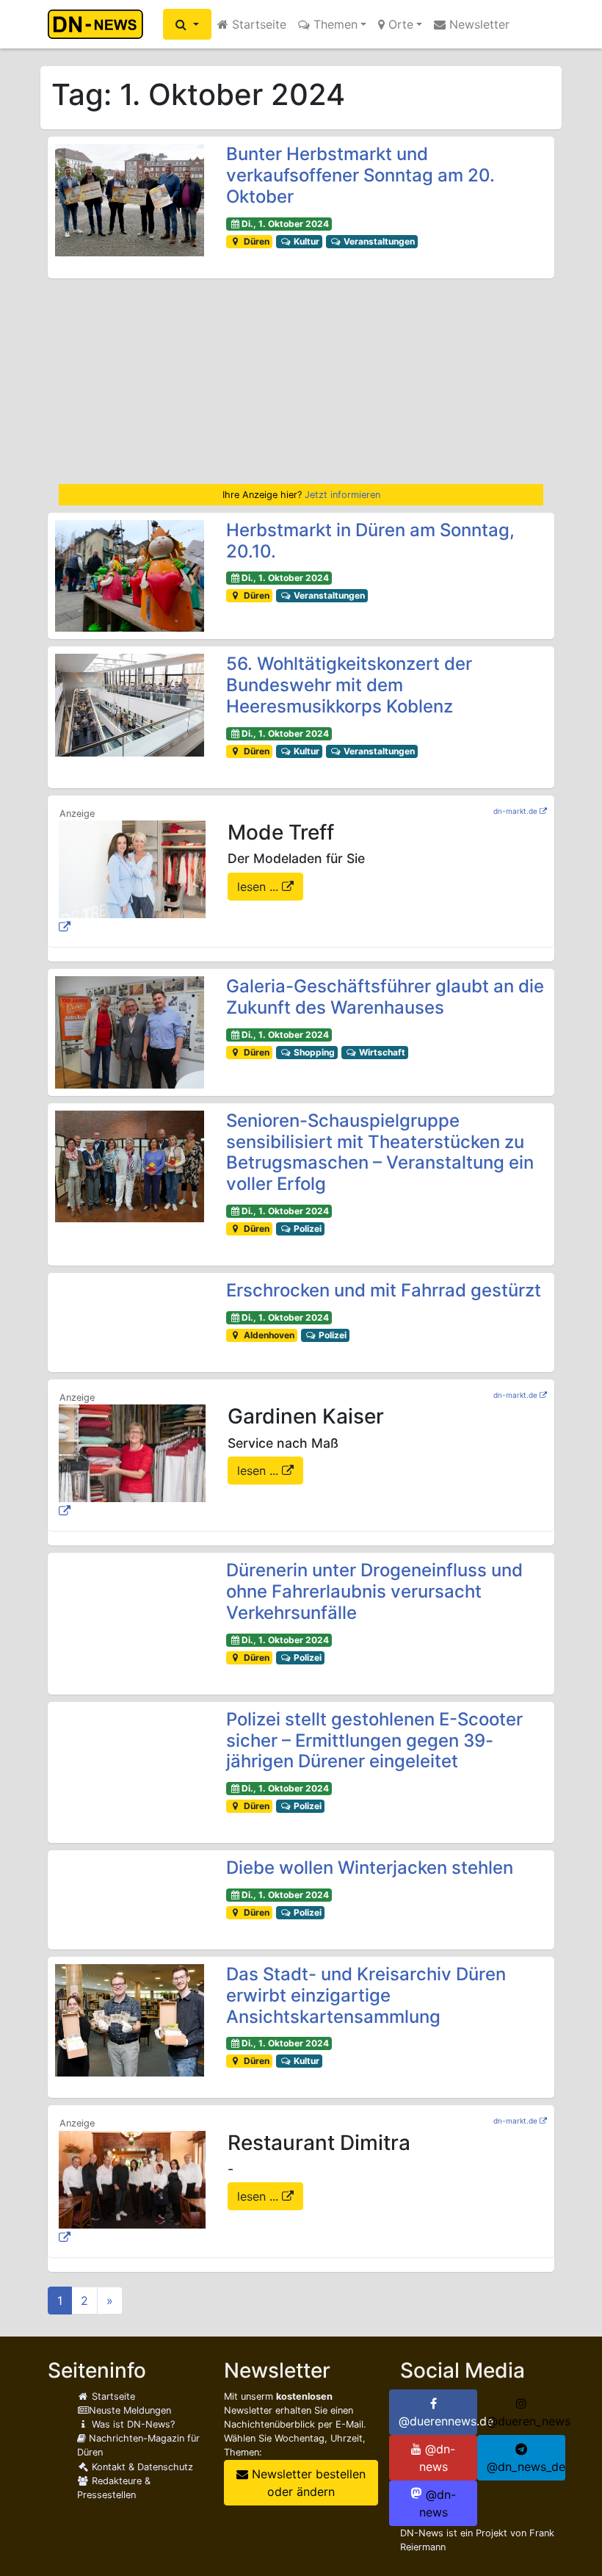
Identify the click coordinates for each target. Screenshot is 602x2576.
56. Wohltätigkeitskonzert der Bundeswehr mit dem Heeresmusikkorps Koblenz (349, 685)
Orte (399, 24)
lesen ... (260, 887)
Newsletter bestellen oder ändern (307, 2483)
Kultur (305, 241)
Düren (255, 241)
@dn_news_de (526, 2467)
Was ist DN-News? (132, 2424)
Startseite (257, 24)
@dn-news (438, 2458)
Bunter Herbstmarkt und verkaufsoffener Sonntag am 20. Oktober (360, 175)
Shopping (313, 1052)
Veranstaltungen (378, 241)
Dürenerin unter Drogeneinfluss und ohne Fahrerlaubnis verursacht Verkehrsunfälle (374, 1591)
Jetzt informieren (342, 495)
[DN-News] (99, 24)
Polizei (307, 1229)
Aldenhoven (268, 1335)
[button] (187, 24)
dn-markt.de (515, 811)
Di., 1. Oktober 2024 (285, 224)
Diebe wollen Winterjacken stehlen (370, 1868)
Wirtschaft (381, 1052)
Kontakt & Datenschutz (141, 2467)
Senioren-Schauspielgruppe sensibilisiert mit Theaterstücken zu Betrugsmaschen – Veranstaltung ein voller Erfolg (380, 1152)
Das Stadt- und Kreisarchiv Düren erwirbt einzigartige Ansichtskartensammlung (366, 1995)
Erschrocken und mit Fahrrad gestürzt (384, 1290)
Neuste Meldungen (130, 2410)
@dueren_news (526, 2421)
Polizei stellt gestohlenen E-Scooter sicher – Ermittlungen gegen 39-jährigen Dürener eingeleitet (374, 1740)
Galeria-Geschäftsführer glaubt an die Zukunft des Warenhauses (385, 997)
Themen (334, 24)
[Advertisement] (301, 381)
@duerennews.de (438, 2421)
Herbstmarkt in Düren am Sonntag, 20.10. (370, 541)
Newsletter (478, 24)
